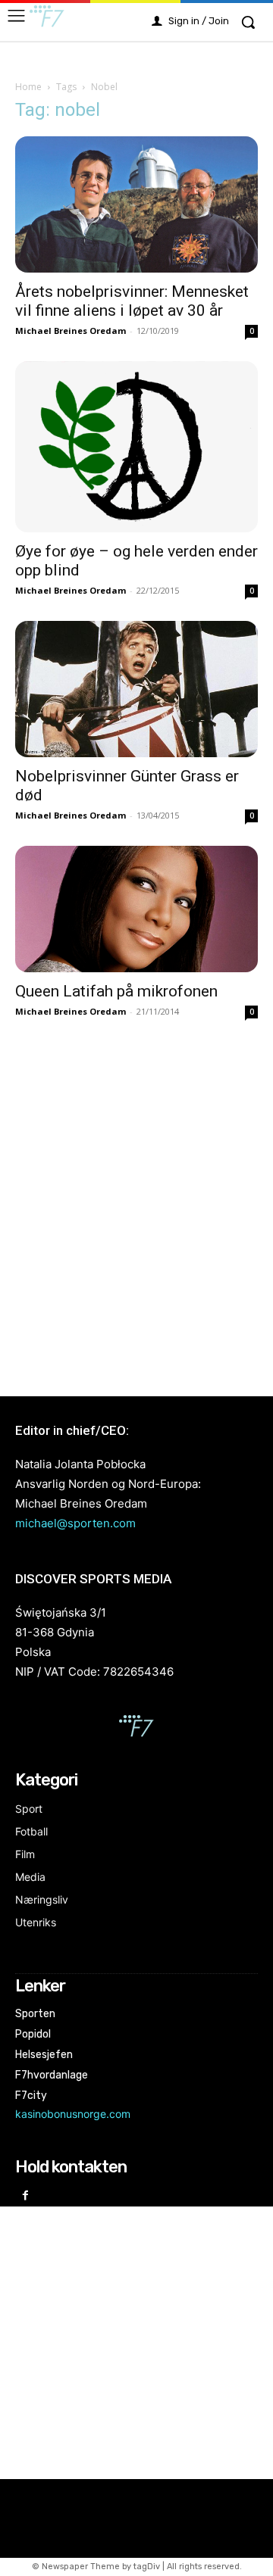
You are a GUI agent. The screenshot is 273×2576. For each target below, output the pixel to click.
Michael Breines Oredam (71, 331)
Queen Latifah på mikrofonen (116, 991)
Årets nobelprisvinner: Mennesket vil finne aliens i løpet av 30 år (132, 301)
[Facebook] (25, 2196)
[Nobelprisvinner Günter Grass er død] (136, 689)
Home (28, 87)
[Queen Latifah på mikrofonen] (136, 909)
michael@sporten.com (75, 1523)
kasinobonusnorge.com (73, 2114)
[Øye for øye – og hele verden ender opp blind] (136, 447)
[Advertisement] (136, 1207)
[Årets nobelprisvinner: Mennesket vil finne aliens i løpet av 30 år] (136, 204)
